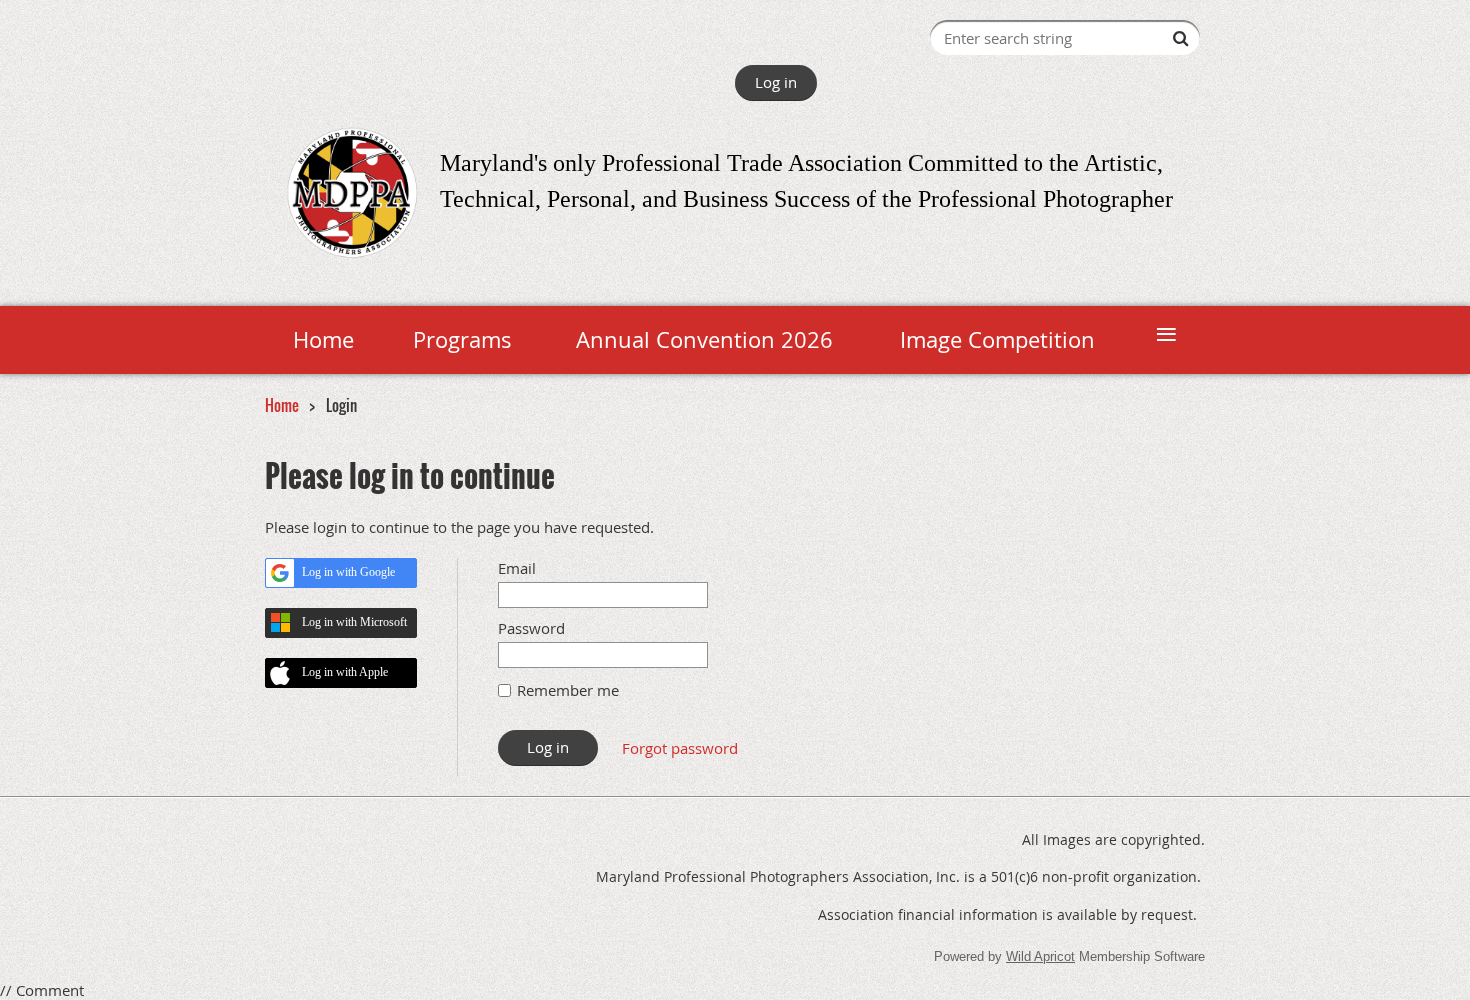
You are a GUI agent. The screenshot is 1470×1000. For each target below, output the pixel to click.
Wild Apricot (1040, 956)
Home (282, 405)
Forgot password (680, 748)
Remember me (568, 690)
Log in (776, 82)
